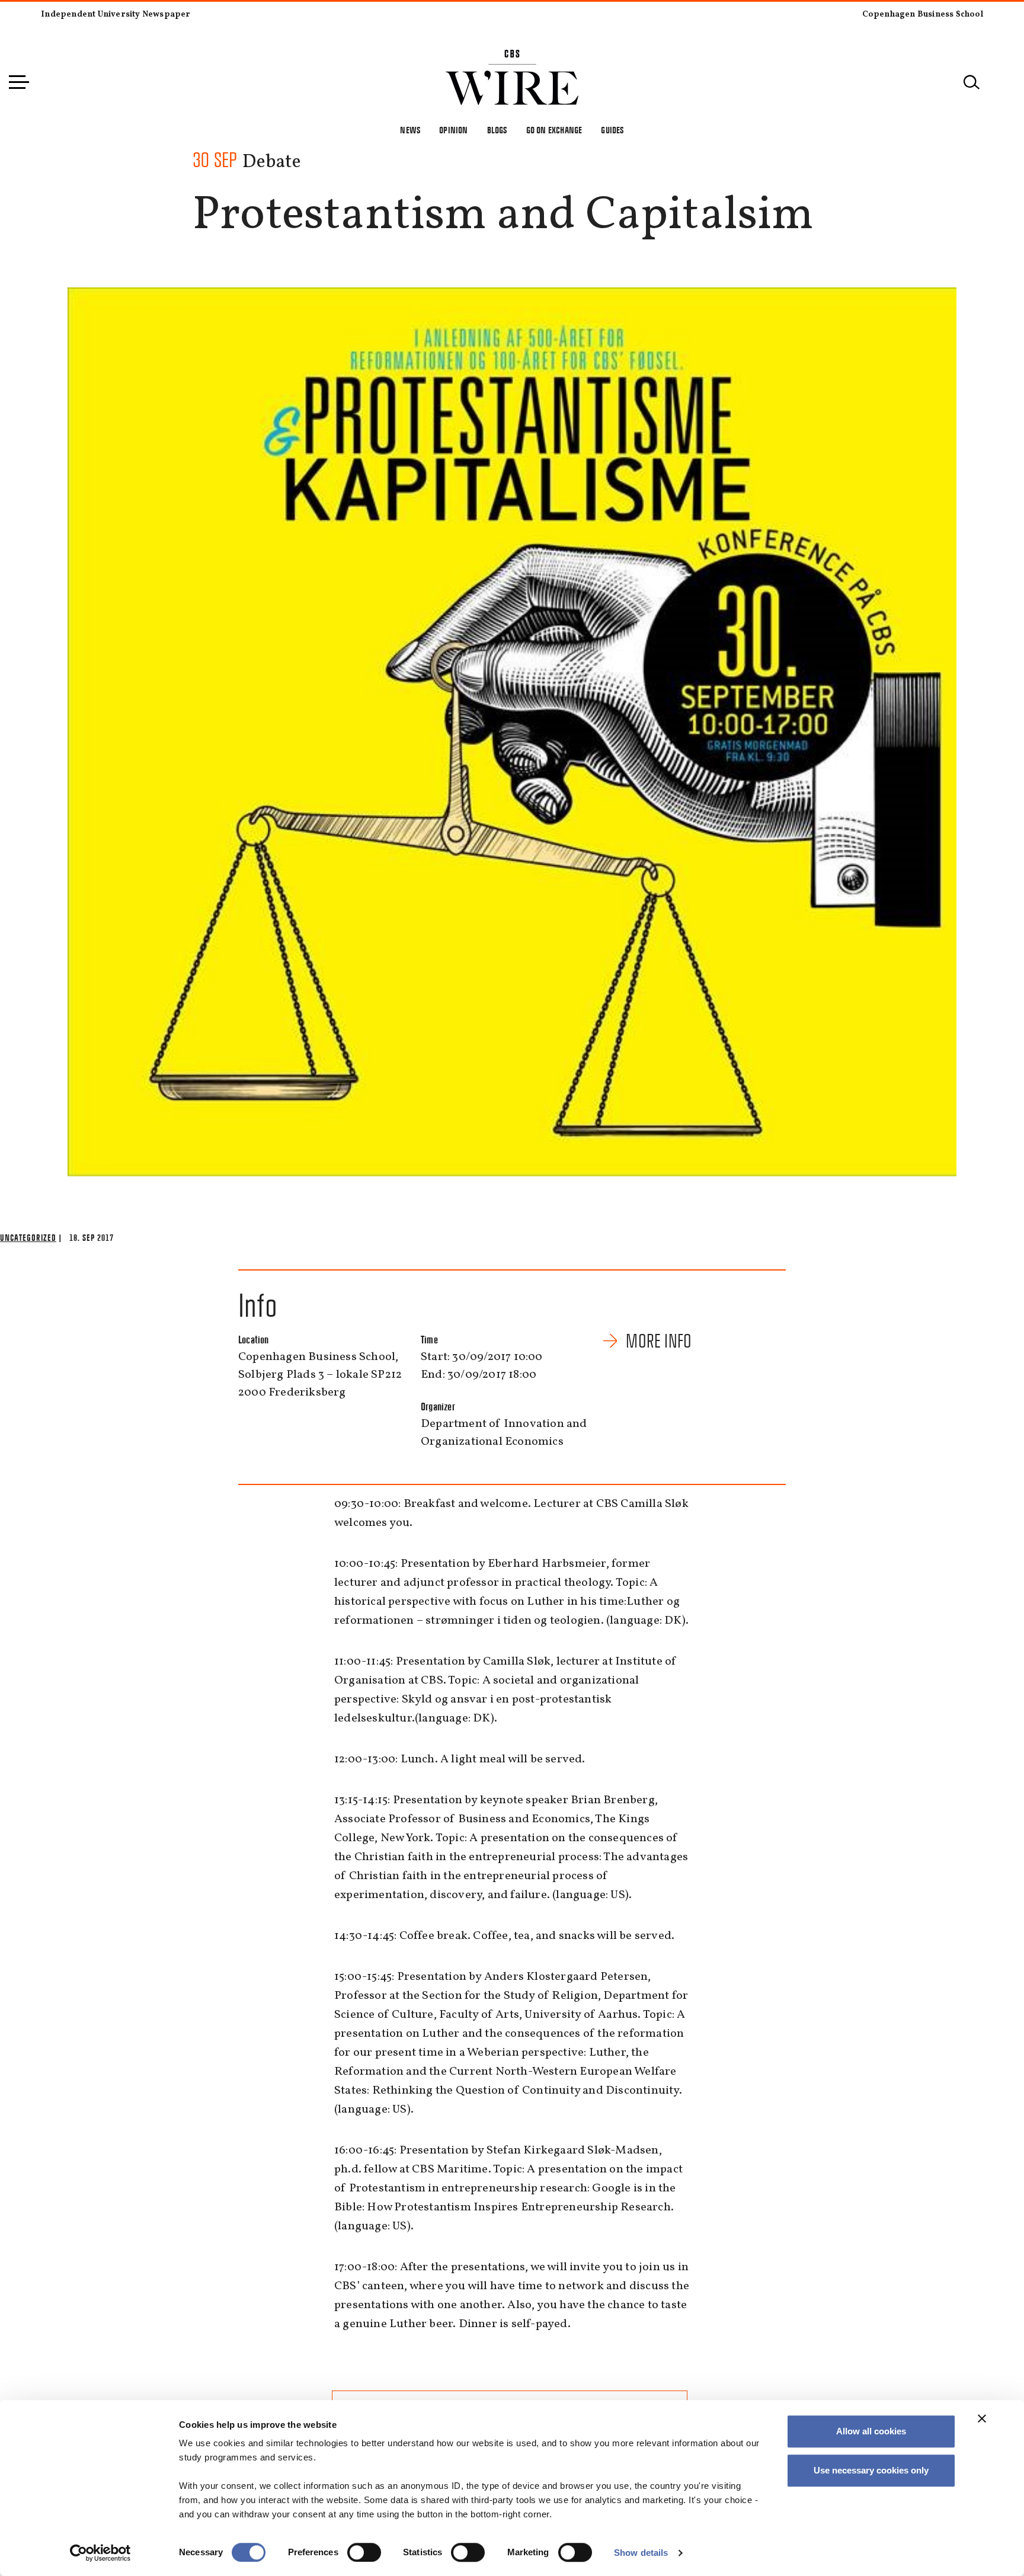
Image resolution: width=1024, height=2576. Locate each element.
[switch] (364, 2552)
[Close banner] (982, 2418)
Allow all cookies (871, 2431)
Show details (641, 2553)
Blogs (497, 130)
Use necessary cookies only (871, 2470)
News (410, 130)
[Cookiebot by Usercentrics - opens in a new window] (100, 2553)
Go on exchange (554, 130)
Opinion (453, 130)
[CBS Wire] (512, 57)
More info (659, 1341)
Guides (612, 130)
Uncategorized (28, 1238)
